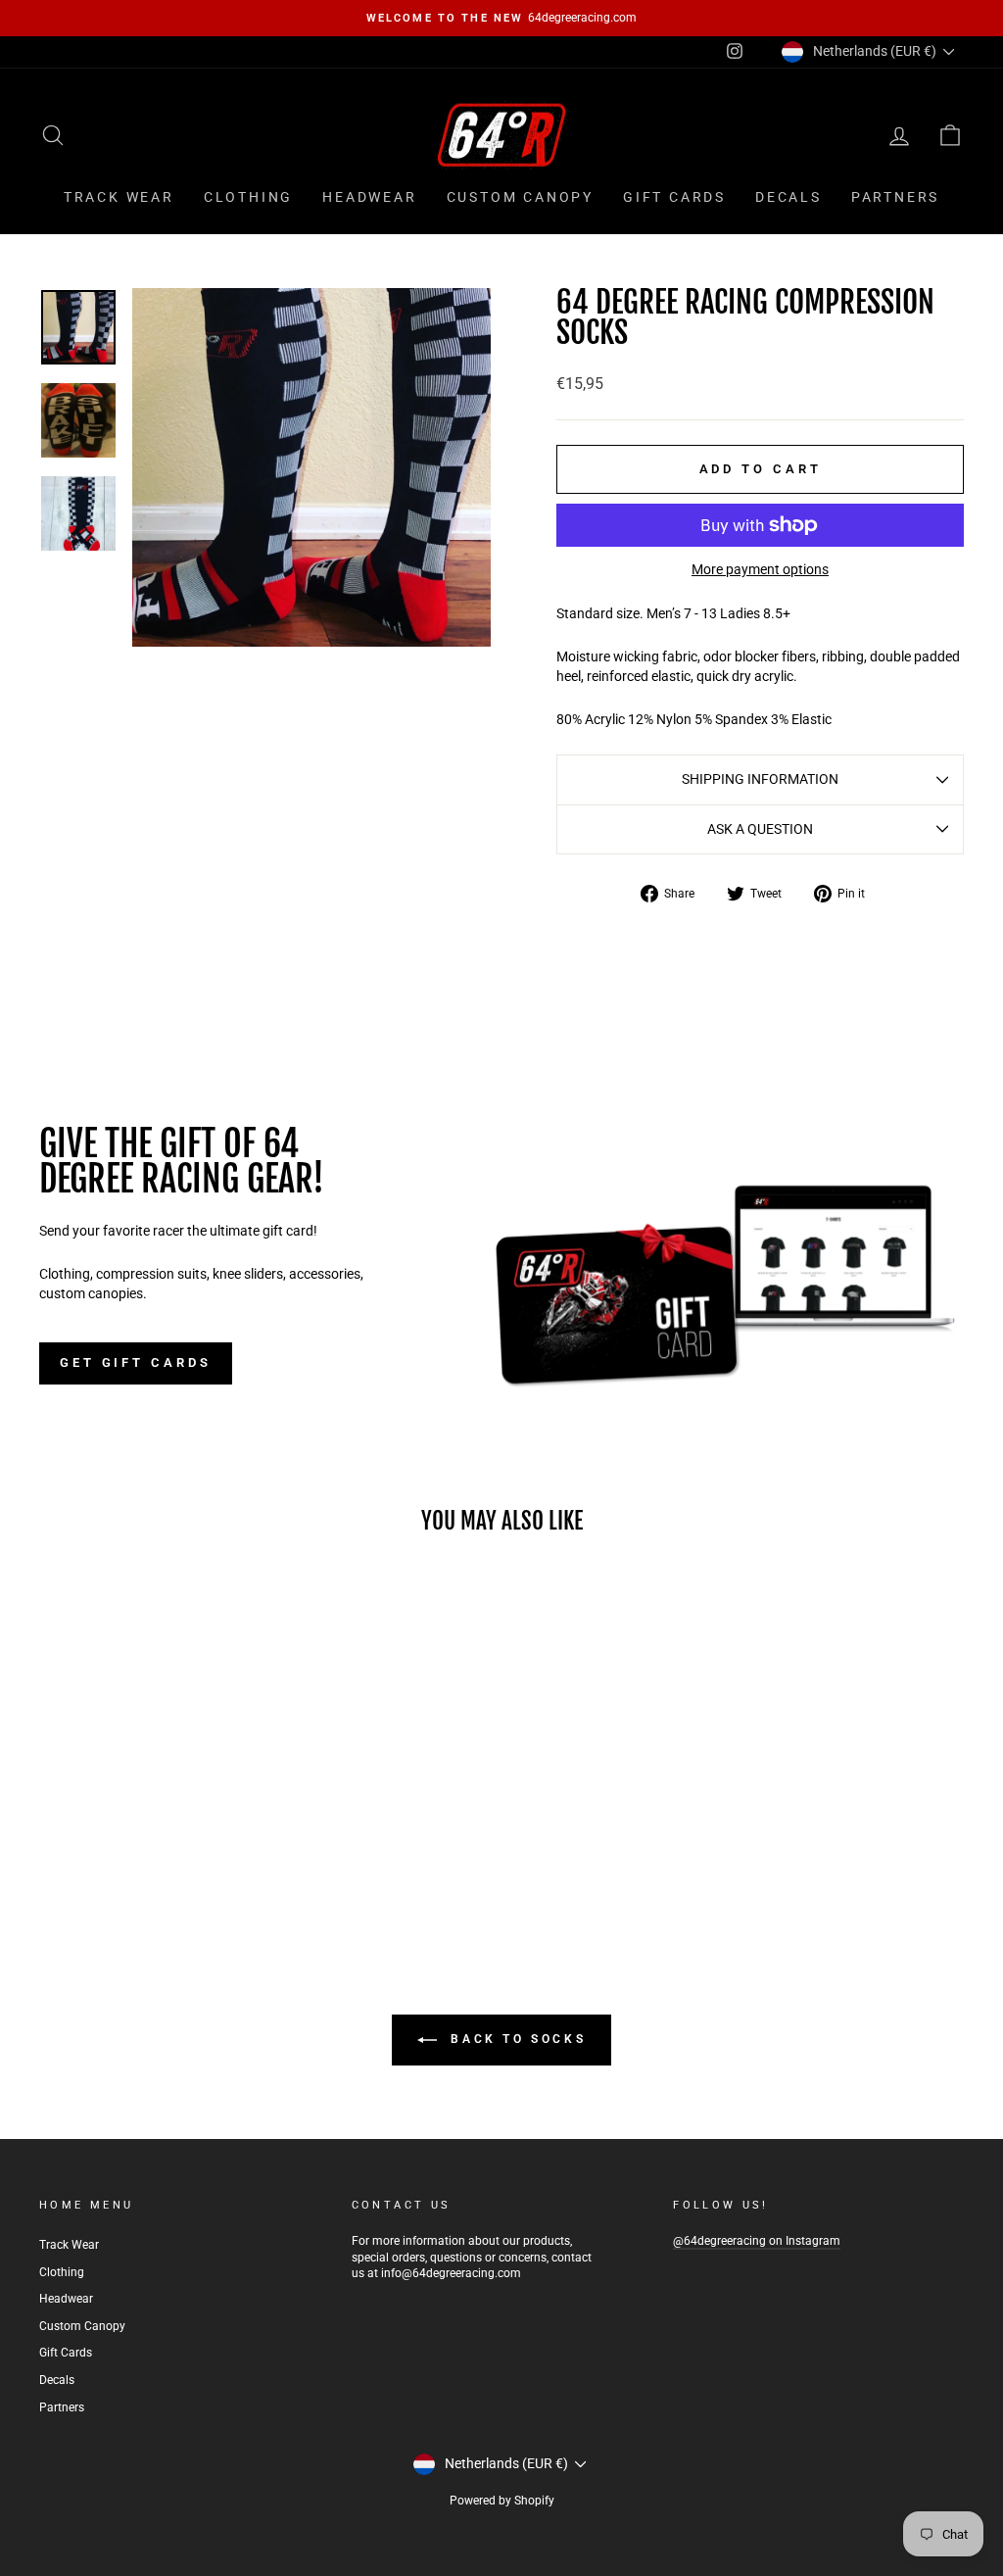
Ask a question (760, 829)
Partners (895, 197)
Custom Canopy (520, 197)
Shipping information (760, 779)
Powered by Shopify (502, 2501)
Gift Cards (674, 197)
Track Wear (119, 197)
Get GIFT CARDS (136, 1362)
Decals (788, 197)
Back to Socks (515, 2039)
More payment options (760, 569)
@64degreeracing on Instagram (757, 2241)
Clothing (248, 197)
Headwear (369, 197)
